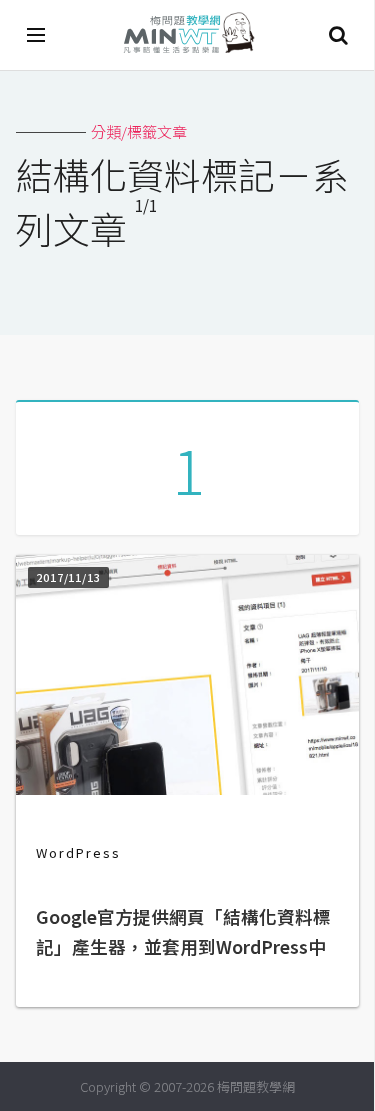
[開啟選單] (37, 35)
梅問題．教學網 (188, 35)
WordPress (78, 852)
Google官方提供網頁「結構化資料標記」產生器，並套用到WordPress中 (183, 931)
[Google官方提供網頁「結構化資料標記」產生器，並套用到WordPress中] (187, 788)
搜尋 (338, 35)
